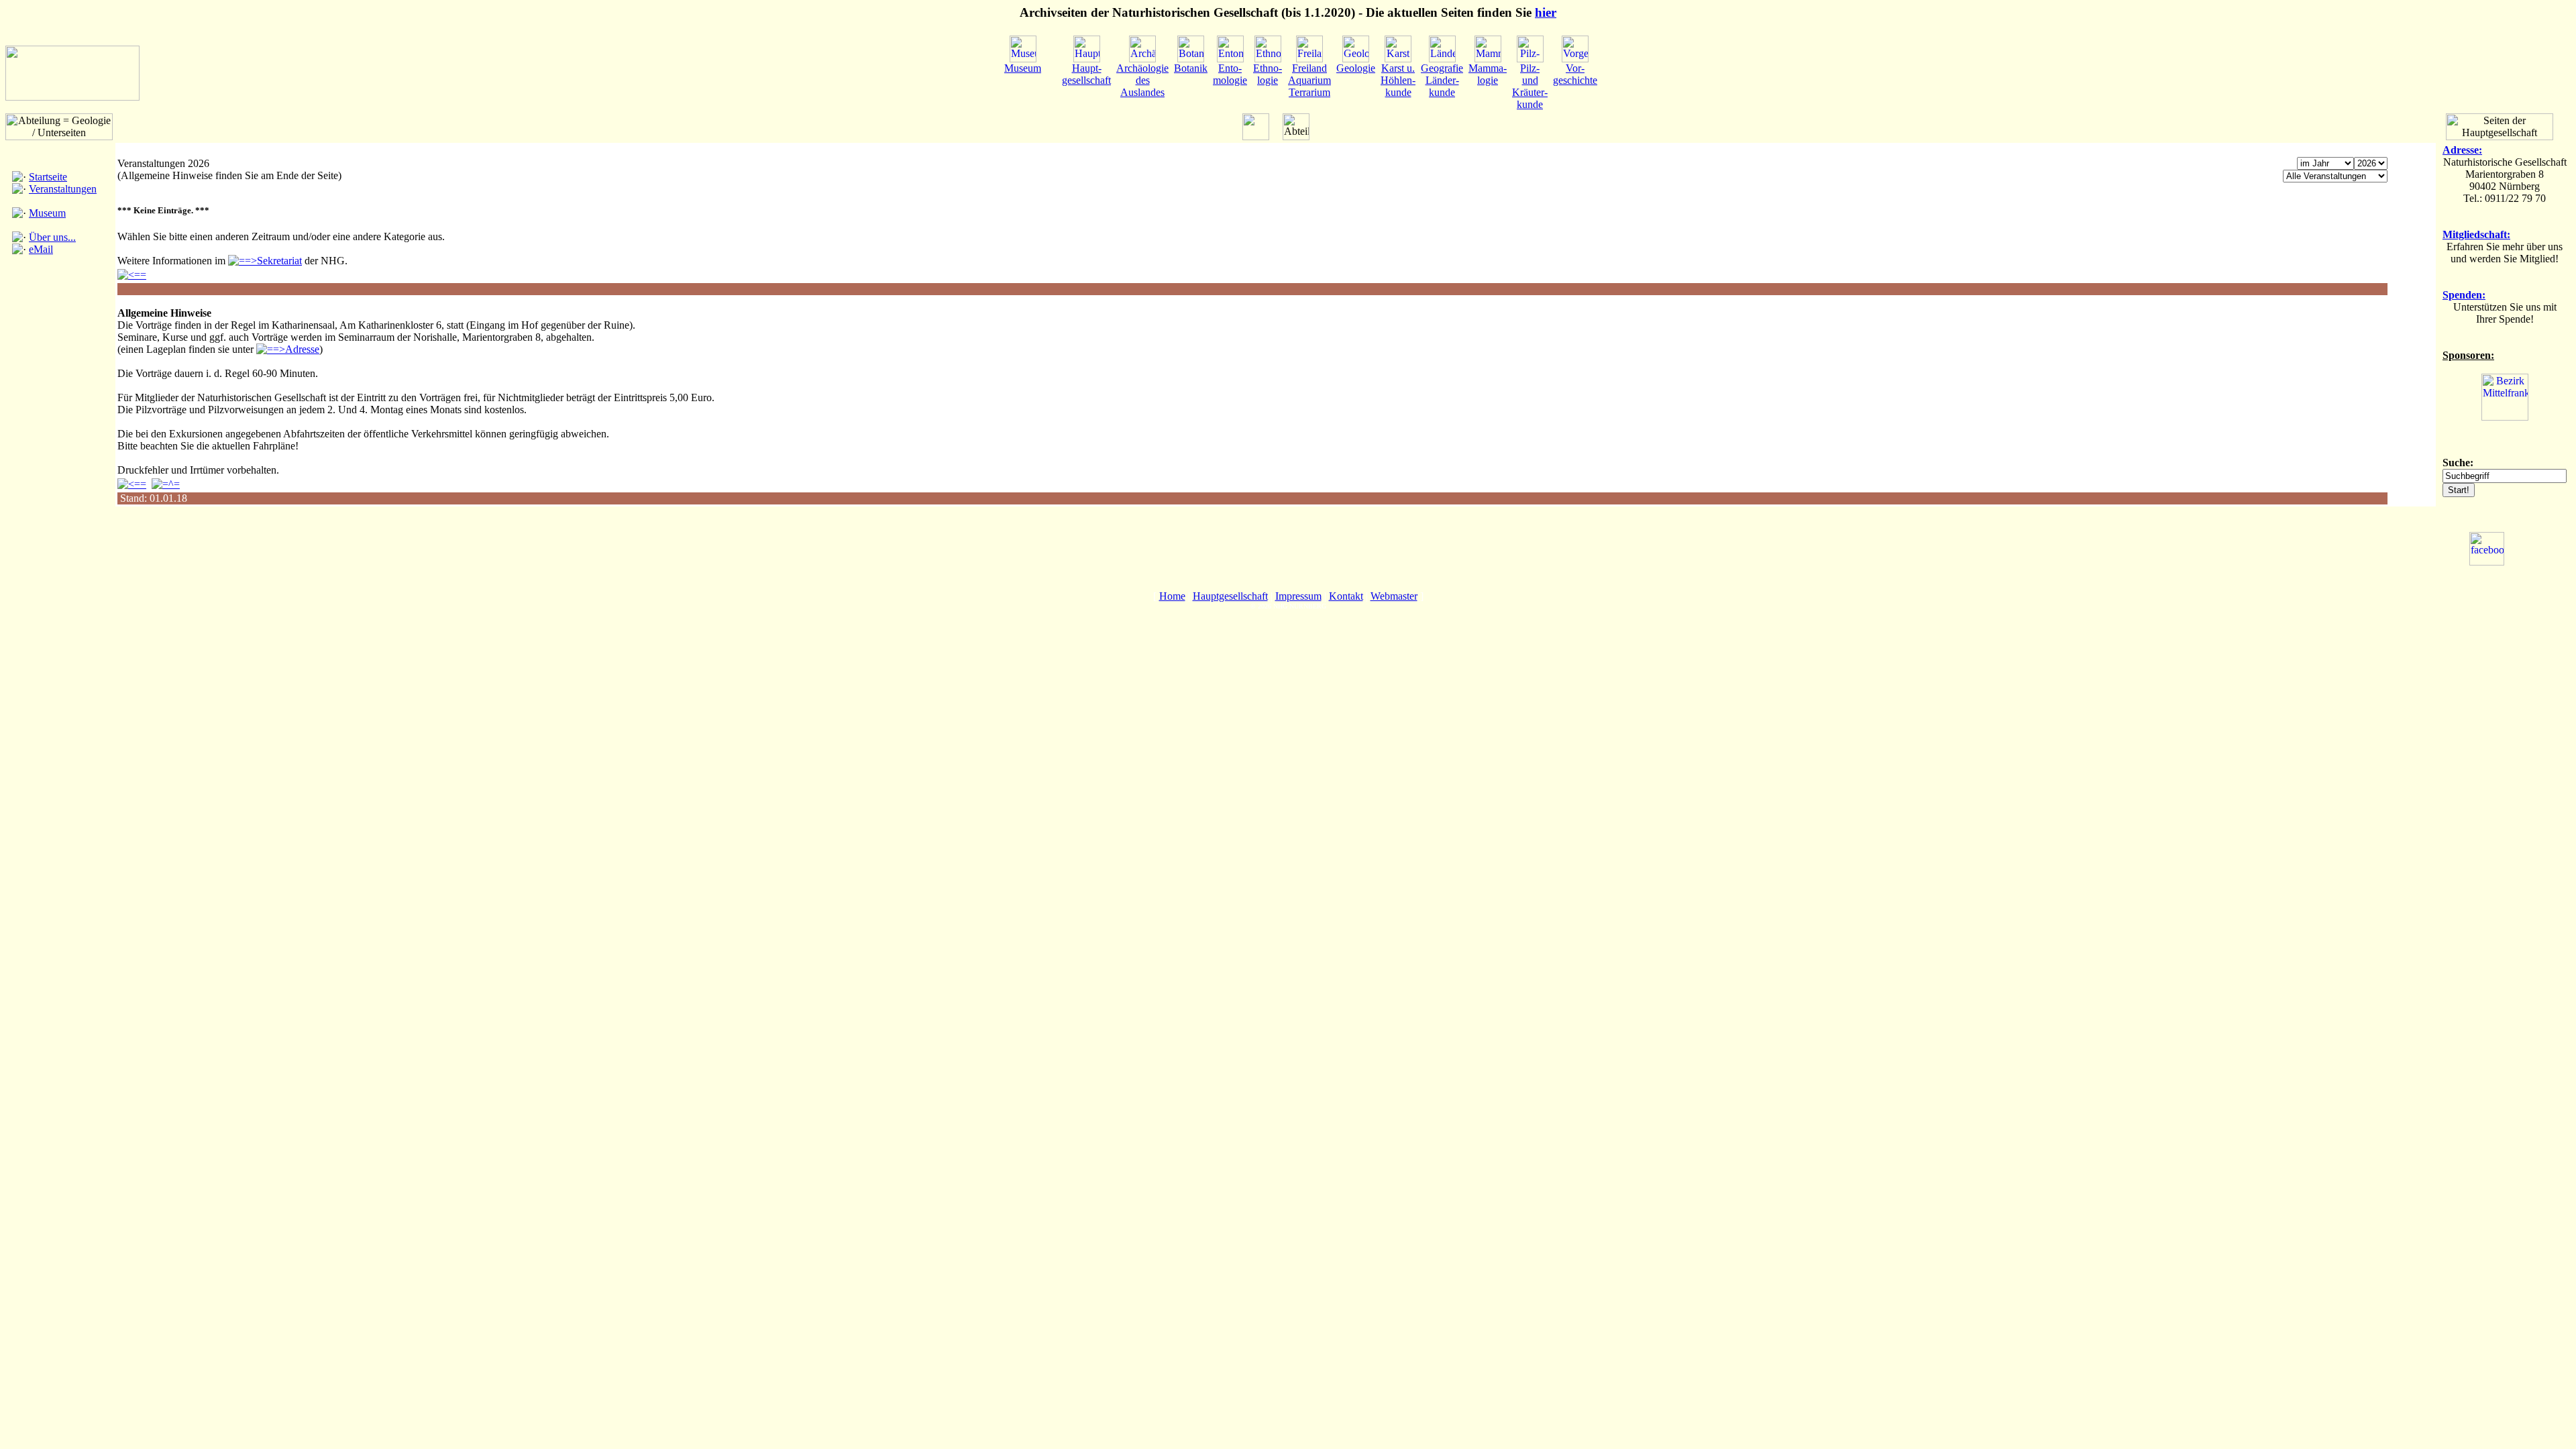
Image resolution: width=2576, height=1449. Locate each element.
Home (1172, 596)
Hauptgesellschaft (1230, 596)
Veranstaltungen (63, 189)
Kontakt (1346, 596)
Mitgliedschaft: (2476, 234)
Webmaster (1394, 596)
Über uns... (52, 237)
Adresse (302, 349)
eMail (41, 249)
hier (1546, 12)
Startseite (48, 177)
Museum (47, 213)
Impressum (1298, 596)
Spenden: (2464, 295)
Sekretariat (279, 261)
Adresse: (2462, 150)
